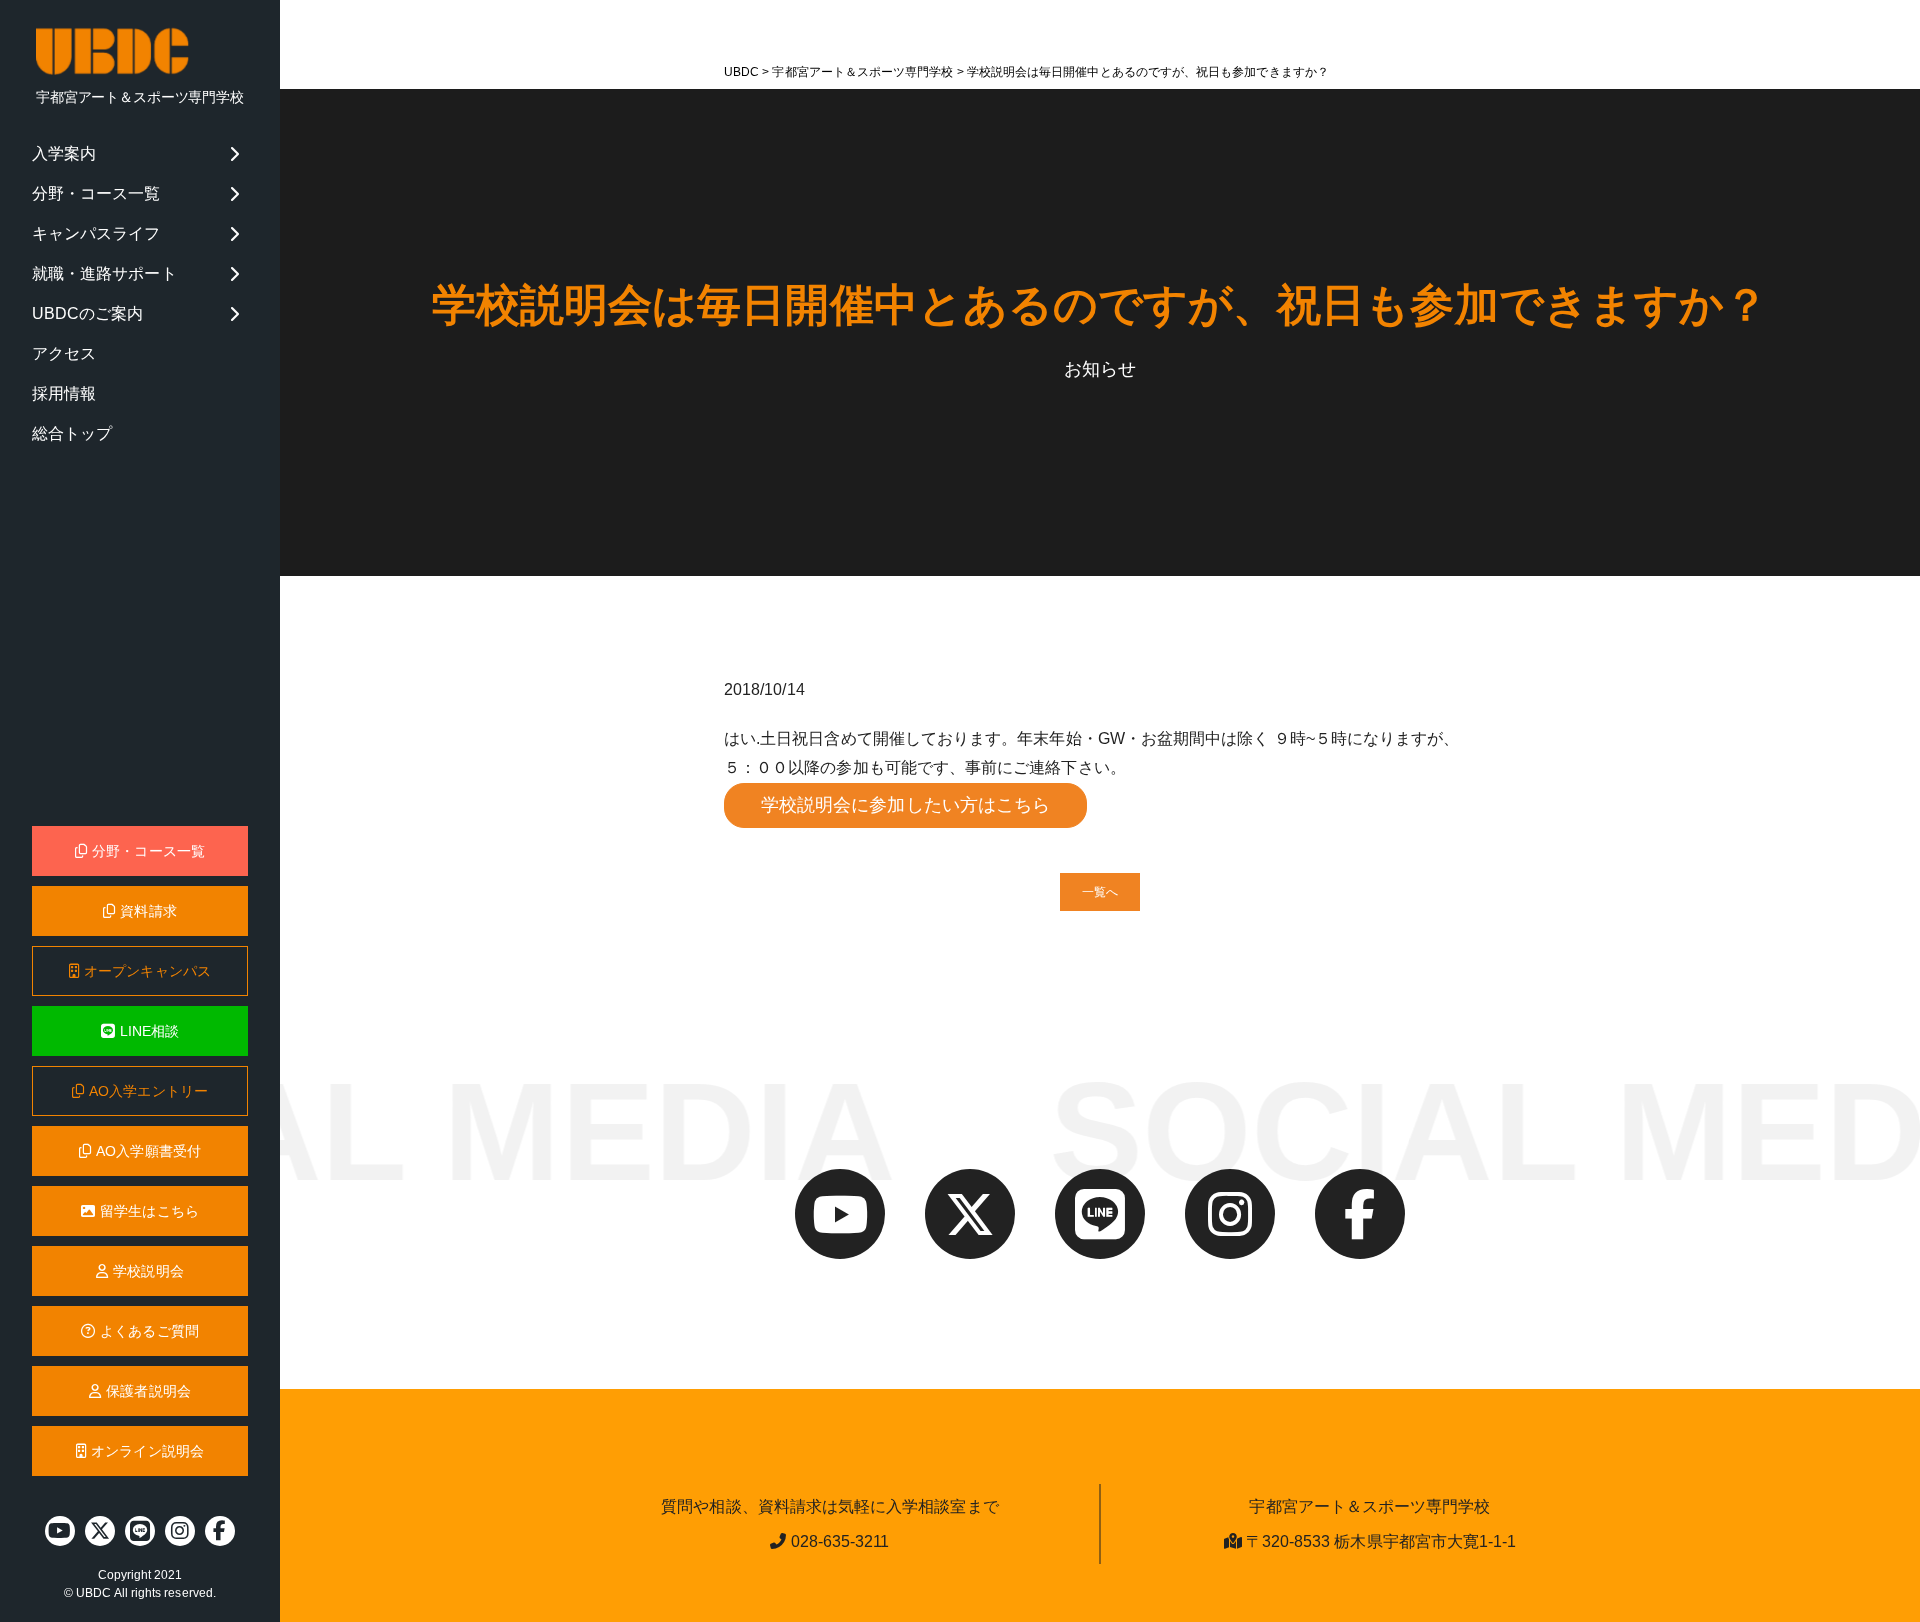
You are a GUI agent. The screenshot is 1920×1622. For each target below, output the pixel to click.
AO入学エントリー (148, 1091)
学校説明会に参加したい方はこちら (905, 805)
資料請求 (148, 911)
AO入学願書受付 (148, 1151)
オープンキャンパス (147, 971)
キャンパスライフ (96, 233)
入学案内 (64, 153)
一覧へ (1100, 892)
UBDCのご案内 (88, 313)
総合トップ (72, 433)
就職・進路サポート (104, 273)
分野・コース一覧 (96, 193)
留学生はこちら (149, 1211)
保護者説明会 (148, 1391)
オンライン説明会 (147, 1451)
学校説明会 (148, 1271)
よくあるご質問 (149, 1331)
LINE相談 (149, 1031)
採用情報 (64, 393)
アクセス (64, 353)
